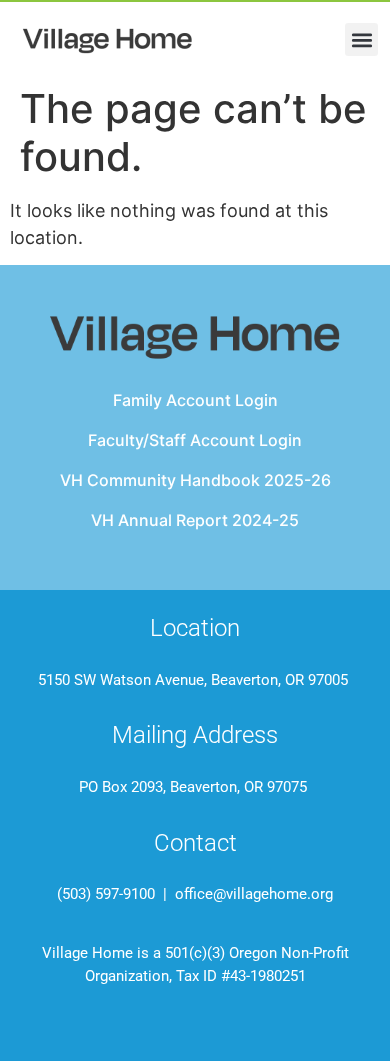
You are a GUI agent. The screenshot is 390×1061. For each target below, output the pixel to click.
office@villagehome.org (252, 894)
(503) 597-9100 (106, 894)
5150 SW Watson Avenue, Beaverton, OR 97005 (193, 680)
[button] (361, 39)
